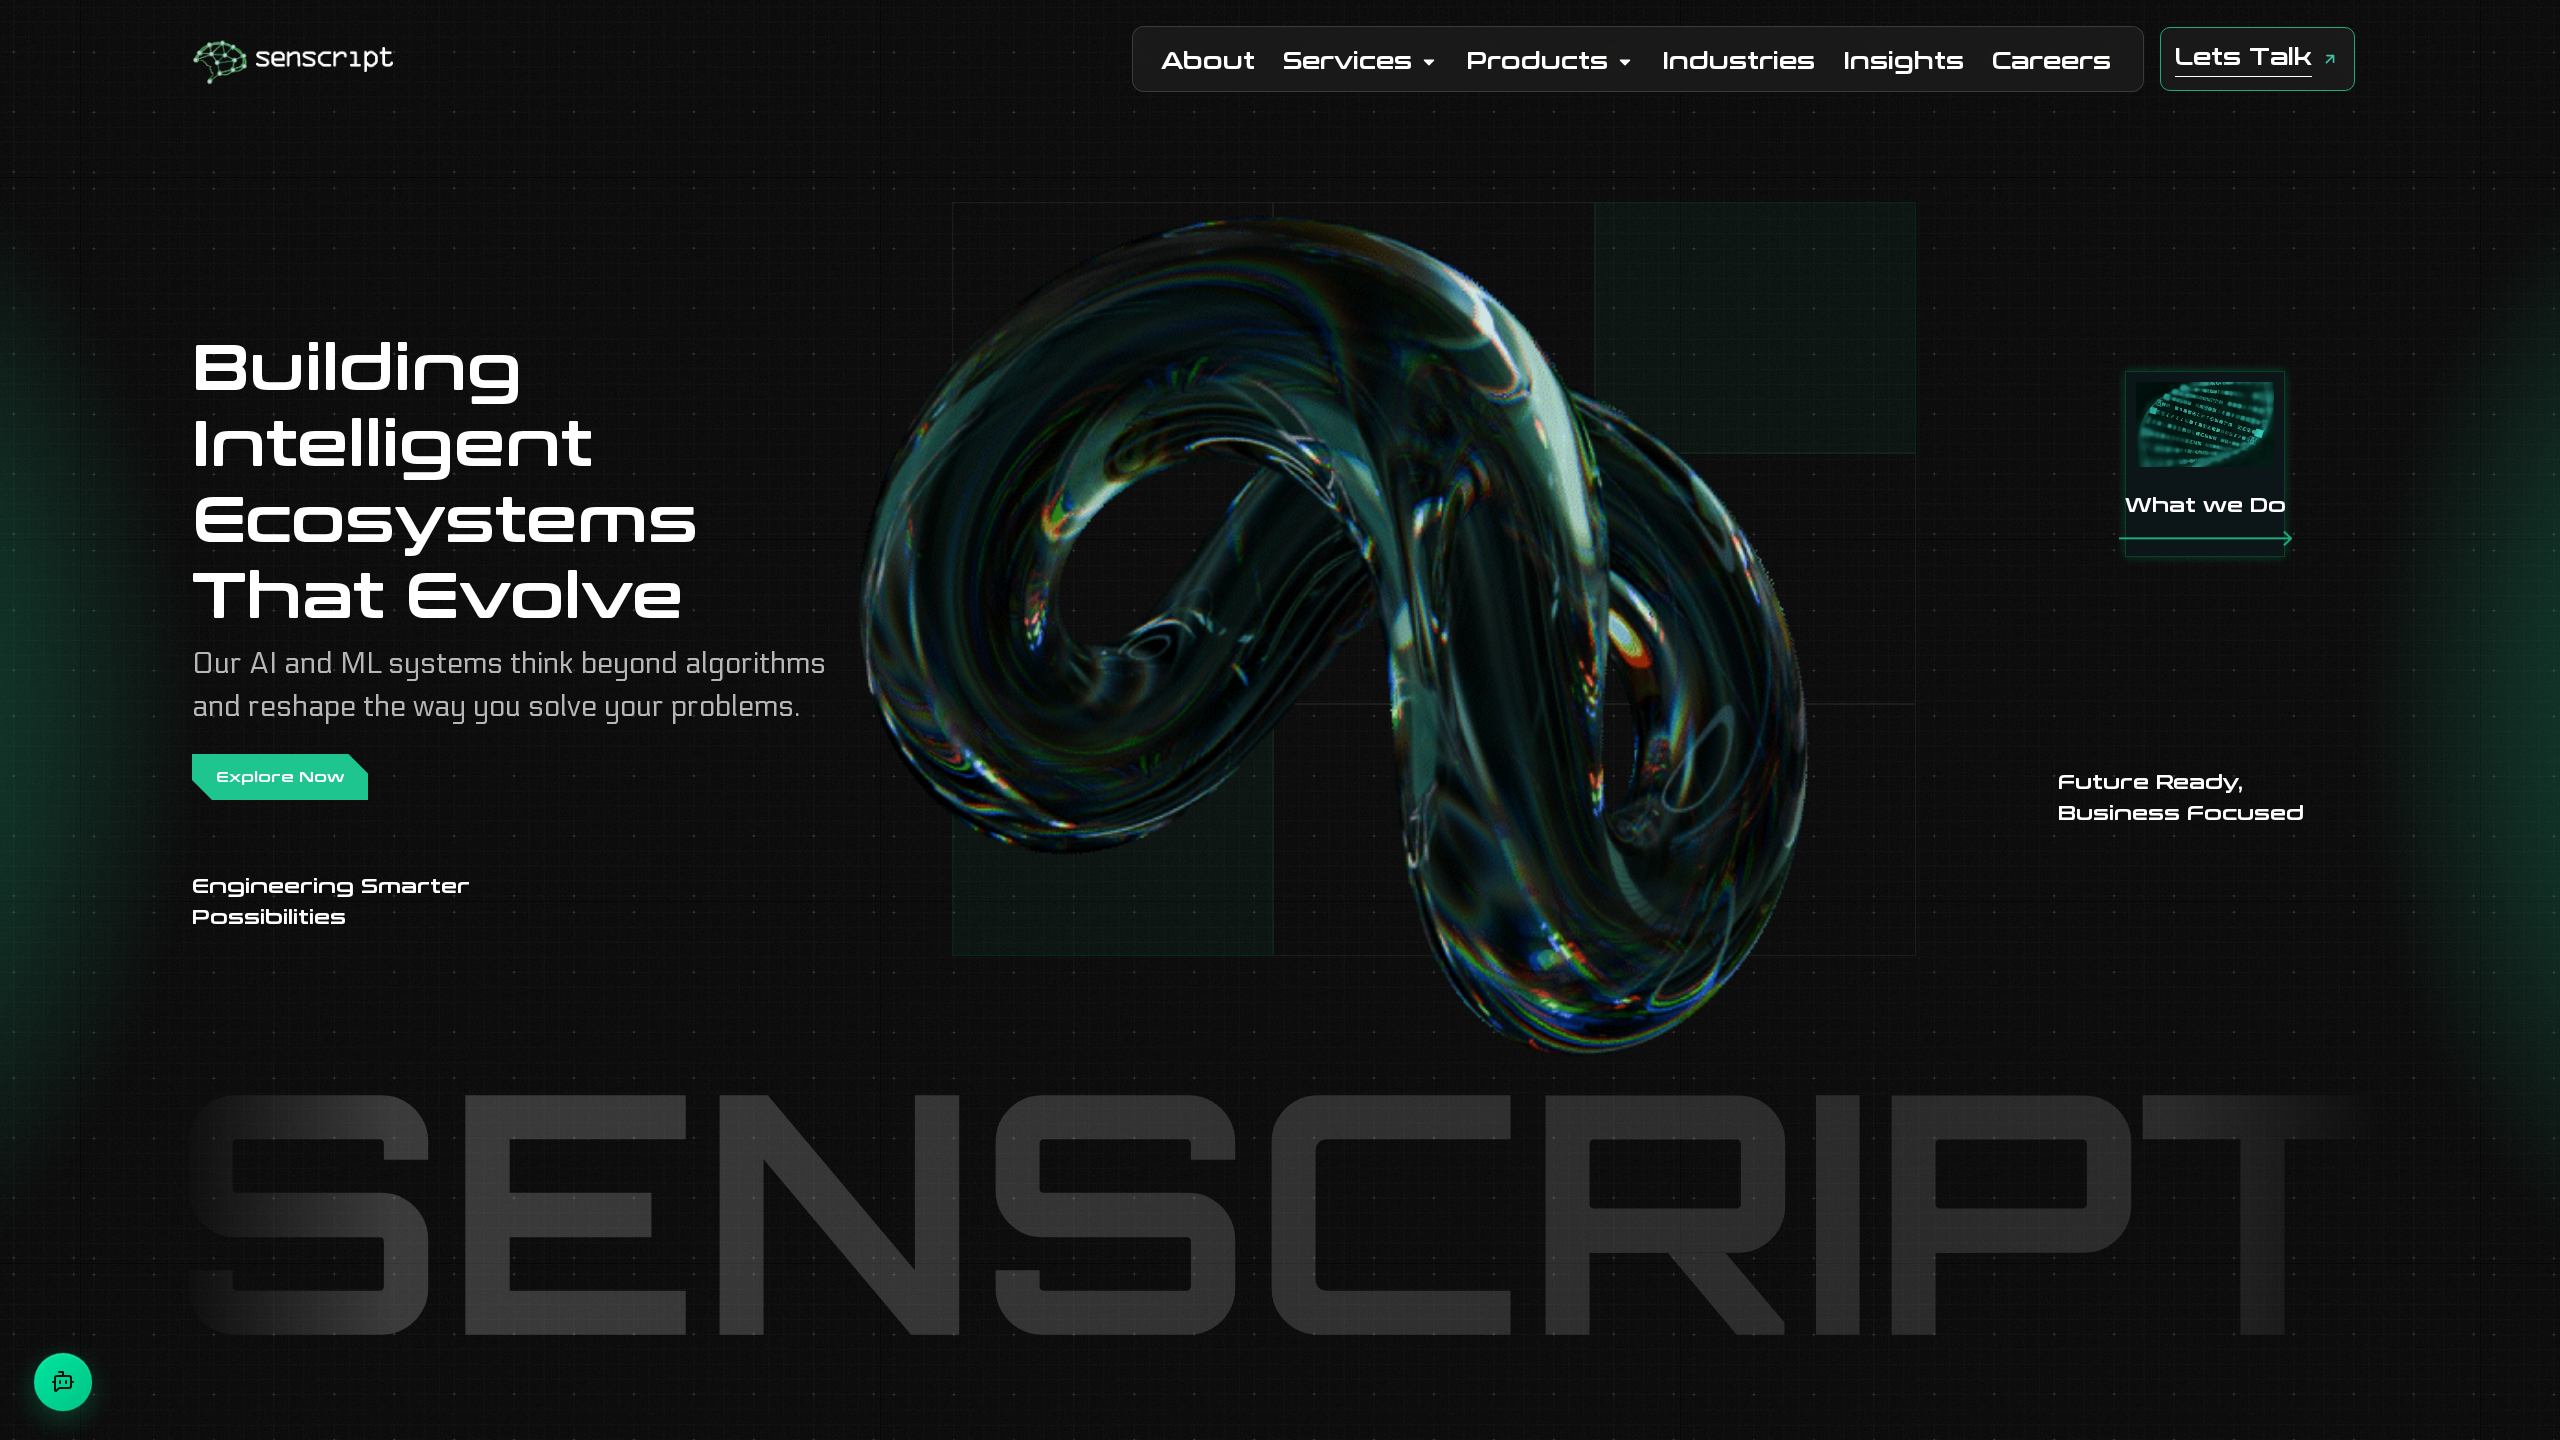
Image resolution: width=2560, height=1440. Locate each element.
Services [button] (1347, 61)
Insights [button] (1903, 61)
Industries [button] (1738, 61)
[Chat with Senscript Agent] (63, 1382)
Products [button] (1537, 61)
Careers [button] (2051, 61)
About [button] (1208, 61)
